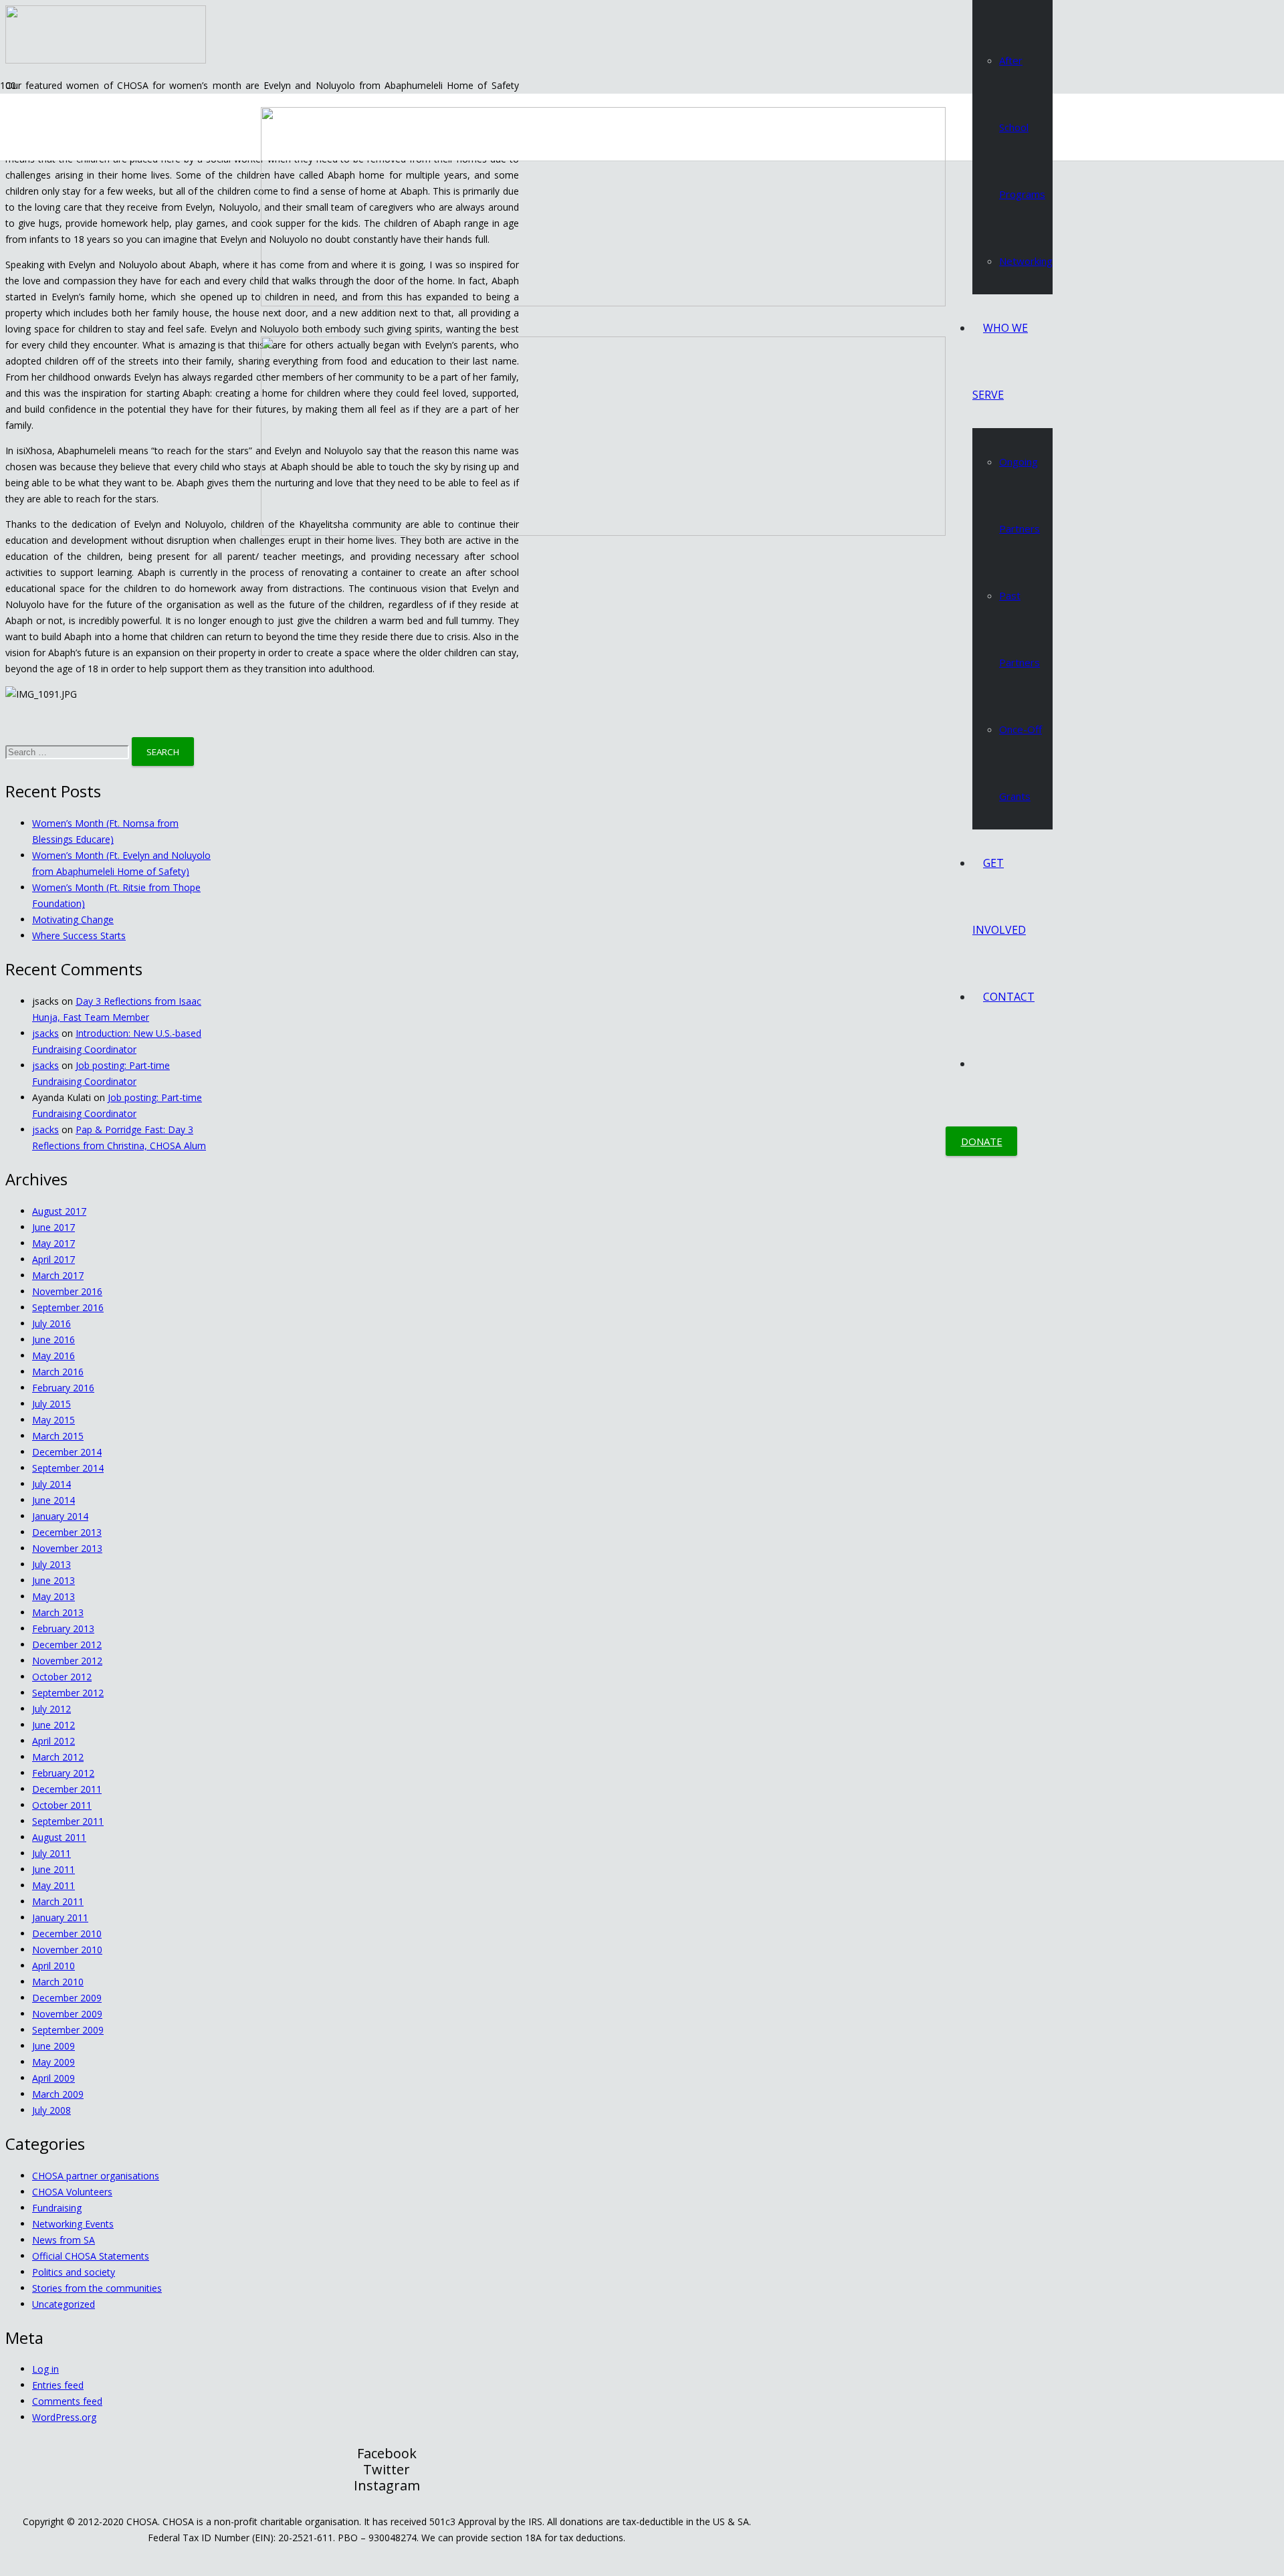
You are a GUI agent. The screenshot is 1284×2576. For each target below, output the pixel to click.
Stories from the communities (97, 2288)
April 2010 (53, 1966)
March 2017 (58, 1275)
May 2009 (53, 2062)
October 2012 (62, 1677)
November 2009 (67, 2014)
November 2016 (67, 1291)
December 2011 (67, 1789)
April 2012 (53, 1741)
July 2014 (51, 1484)
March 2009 (58, 2094)
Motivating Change (73, 919)
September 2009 (68, 2030)
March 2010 (58, 1982)
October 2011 (62, 1805)
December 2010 (67, 1934)
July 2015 (51, 1404)
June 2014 (53, 1500)
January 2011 (60, 1917)
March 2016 (58, 1372)
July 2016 (51, 1323)
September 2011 (68, 1821)
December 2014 (67, 1452)
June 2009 (53, 2046)
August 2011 (59, 1837)
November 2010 (67, 1950)
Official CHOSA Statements (91, 2256)
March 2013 (58, 1612)
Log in (45, 2369)
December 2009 (67, 1998)
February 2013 (63, 1628)
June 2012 (53, 1725)
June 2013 (53, 1580)
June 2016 (53, 1340)
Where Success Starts (79, 935)
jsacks (45, 1033)
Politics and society (74, 2272)
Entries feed (58, 2385)
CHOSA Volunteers (72, 2192)
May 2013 (53, 1596)
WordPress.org (64, 2417)
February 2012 (63, 1773)
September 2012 (68, 1693)
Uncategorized (64, 2304)
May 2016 (53, 1356)
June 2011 (53, 1869)
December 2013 (67, 1532)
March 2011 (58, 1901)
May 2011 (53, 1885)
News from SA (64, 2240)
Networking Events (73, 2224)
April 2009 (53, 2078)
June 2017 (53, 1227)
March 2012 (58, 1757)
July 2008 (51, 2110)
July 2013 (51, 1564)
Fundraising (57, 2208)
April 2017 (53, 1259)
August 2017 (59, 1211)
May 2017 (53, 1243)
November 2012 (67, 1661)
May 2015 (53, 1420)
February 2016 (63, 1388)
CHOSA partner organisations (96, 2176)
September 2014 (68, 1468)
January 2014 (60, 1516)
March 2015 (58, 1436)
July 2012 (51, 1709)
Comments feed (67, 2401)
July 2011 (51, 1853)
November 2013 (67, 1548)
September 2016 (68, 1307)
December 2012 (67, 1645)
